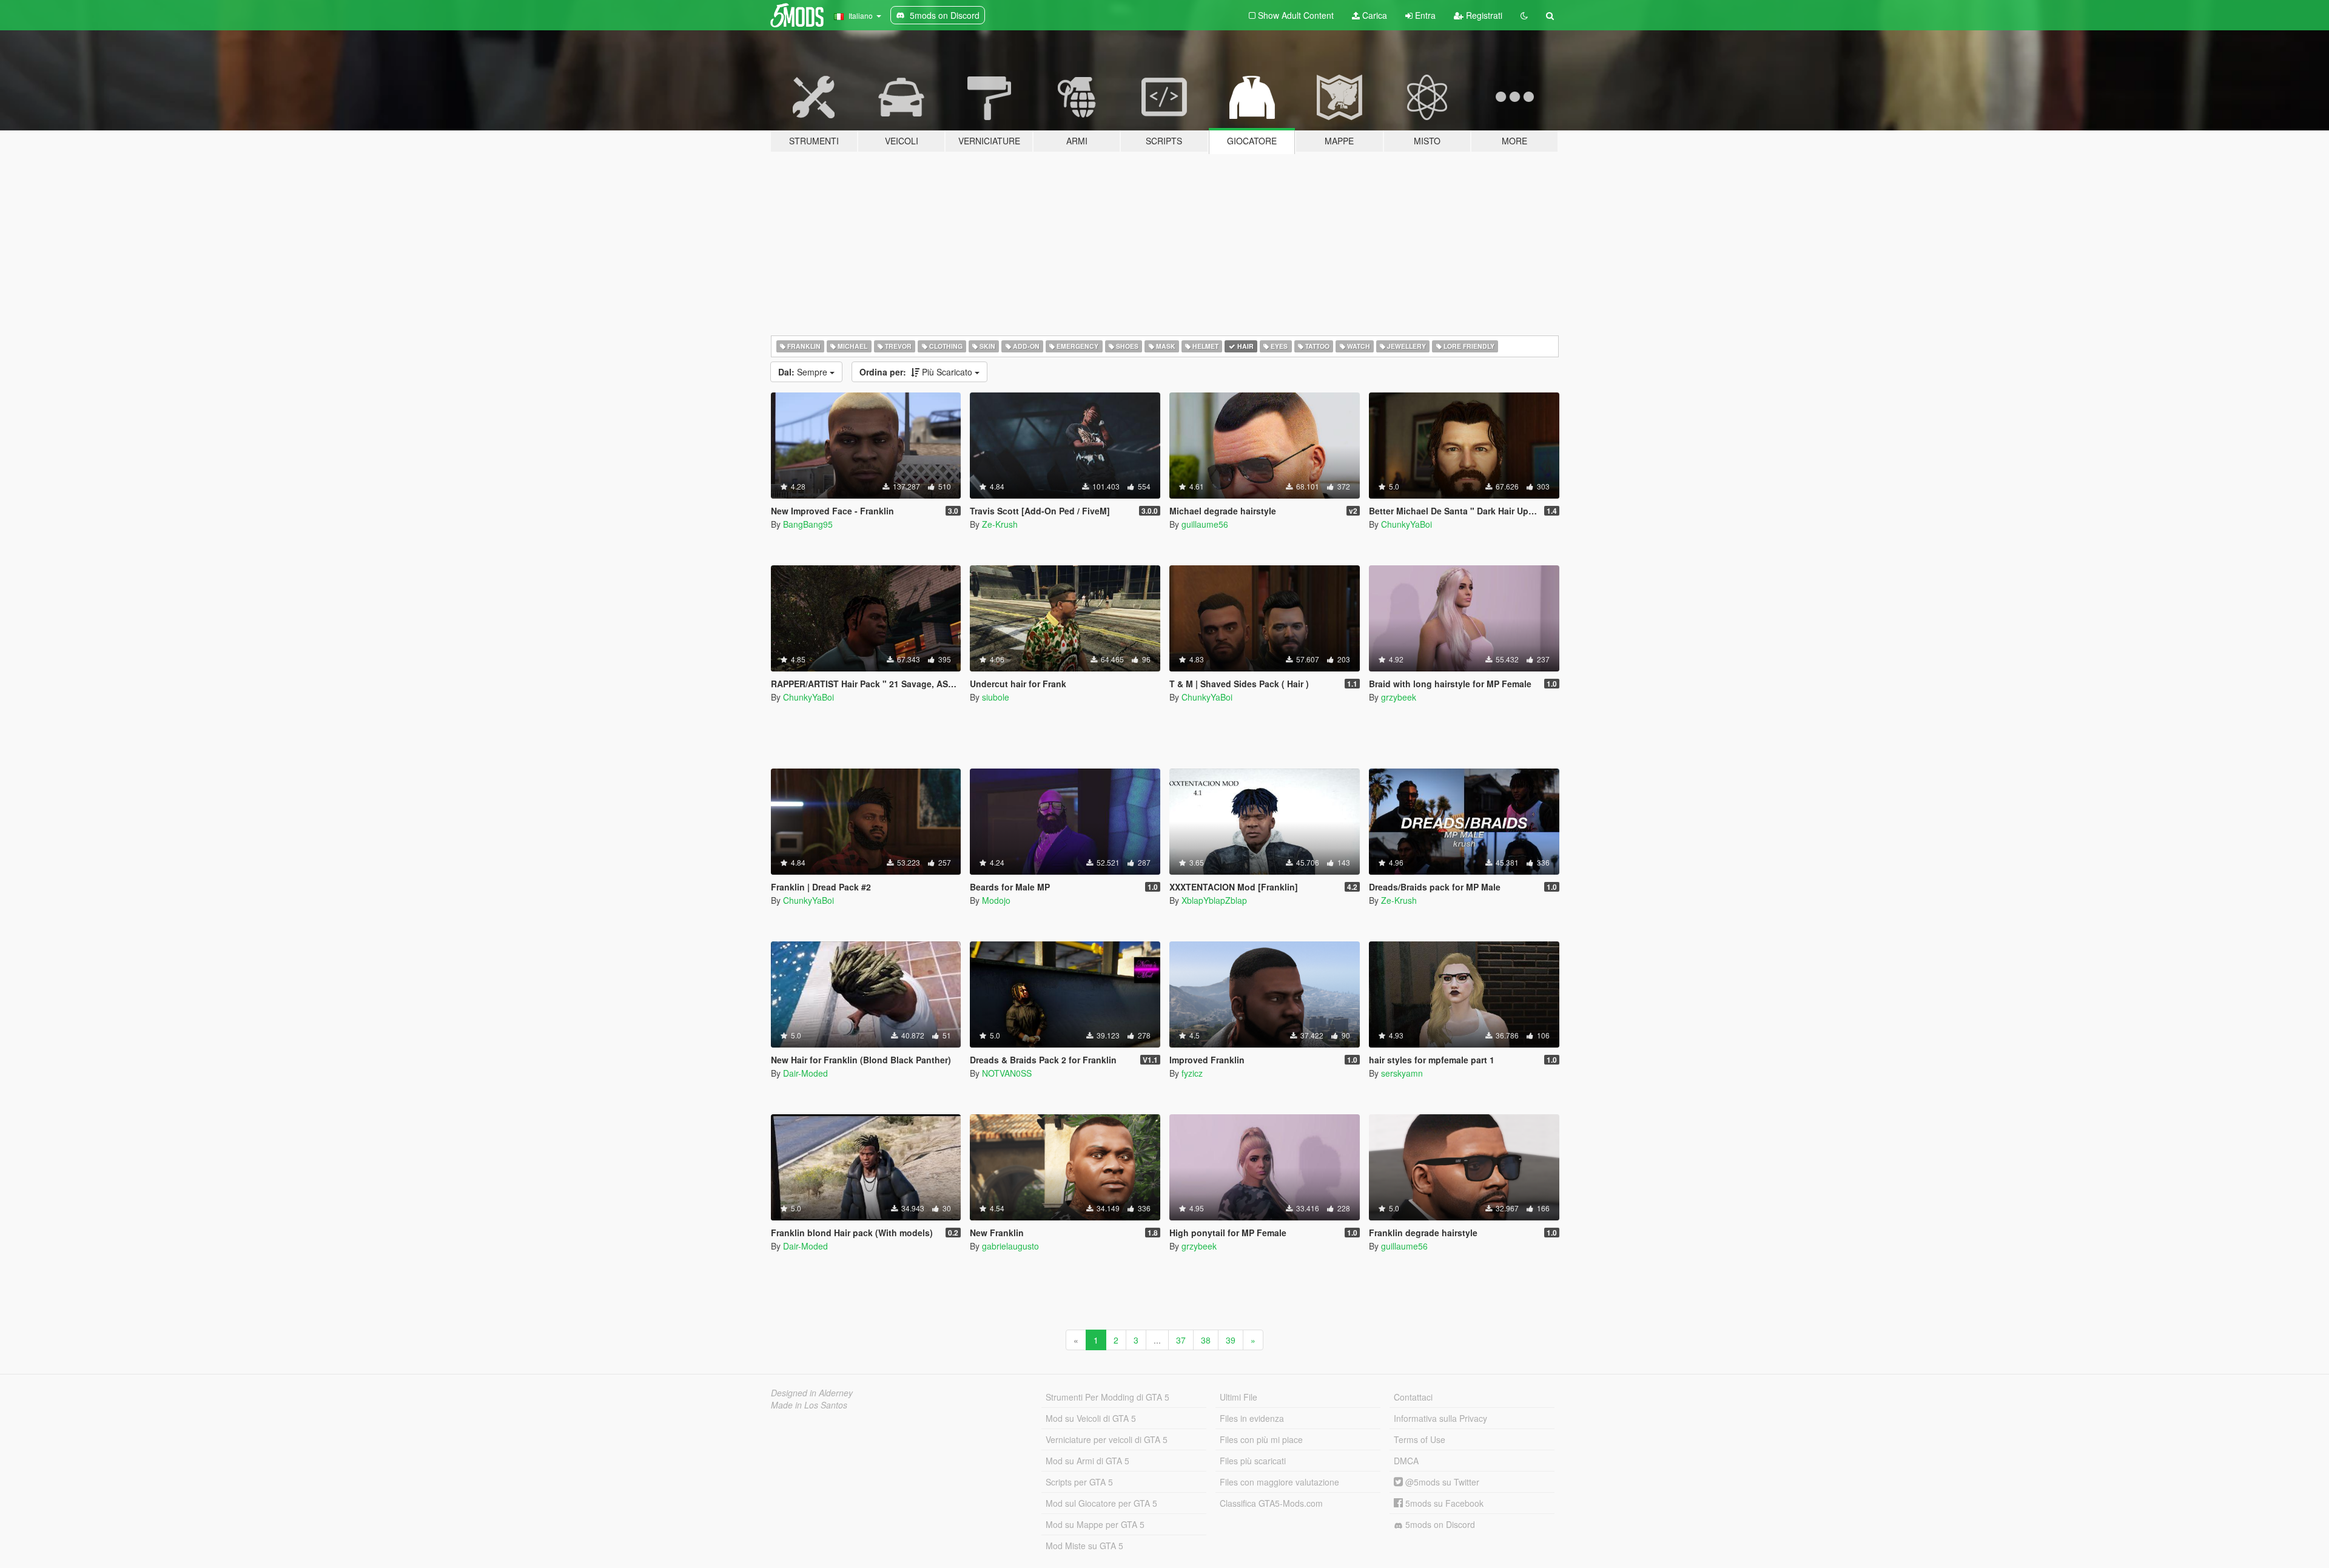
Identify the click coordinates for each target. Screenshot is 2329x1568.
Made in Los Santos (809, 1405)
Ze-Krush (1000, 524)
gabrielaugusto (1010, 1246)
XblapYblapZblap (1214, 900)
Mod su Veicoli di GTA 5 (1091, 1418)
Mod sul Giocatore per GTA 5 (1101, 1503)
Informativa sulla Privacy (1440, 1418)
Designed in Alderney (812, 1393)
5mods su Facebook (1443, 1503)
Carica (1373, 15)
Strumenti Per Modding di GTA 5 (1107, 1397)
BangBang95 (808, 524)
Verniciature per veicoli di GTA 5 (1107, 1439)
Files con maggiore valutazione (1279, 1482)
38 (1206, 1340)
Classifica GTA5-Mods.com (1271, 1503)
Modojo (996, 900)
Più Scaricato (917, 372)
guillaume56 (1205, 524)
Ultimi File (1238, 1397)
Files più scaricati (1253, 1461)
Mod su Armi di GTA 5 (1087, 1461)
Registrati (1483, 15)
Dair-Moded (805, 1073)
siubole (996, 697)
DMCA (1406, 1461)
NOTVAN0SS (1007, 1073)
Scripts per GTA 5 (1079, 1482)
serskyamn (1402, 1073)
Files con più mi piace (1261, 1439)
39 (1231, 1340)
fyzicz (1192, 1073)
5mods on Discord (1439, 1524)
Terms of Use (1420, 1439)
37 (1181, 1340)
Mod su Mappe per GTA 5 (1095, 1524)
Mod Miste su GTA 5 (1084, 1546)
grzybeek (1399, 697)
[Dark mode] (1524, 15)
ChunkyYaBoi (1406, 524)
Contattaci (1413, 1397)
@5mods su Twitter (1441, 1482)
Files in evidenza (1252, 1418)
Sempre (804, 372)
